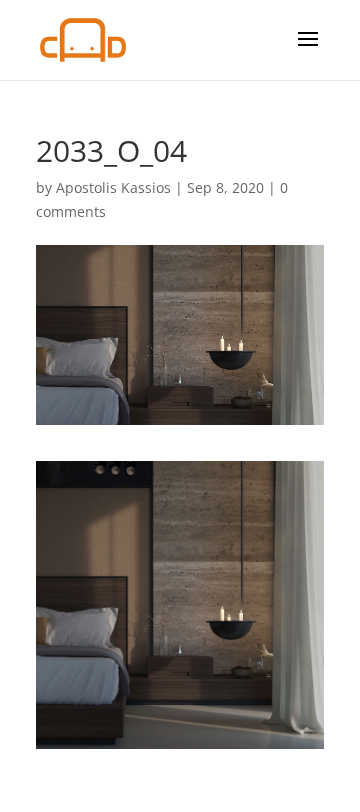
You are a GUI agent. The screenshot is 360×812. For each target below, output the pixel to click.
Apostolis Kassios (113, 187)
